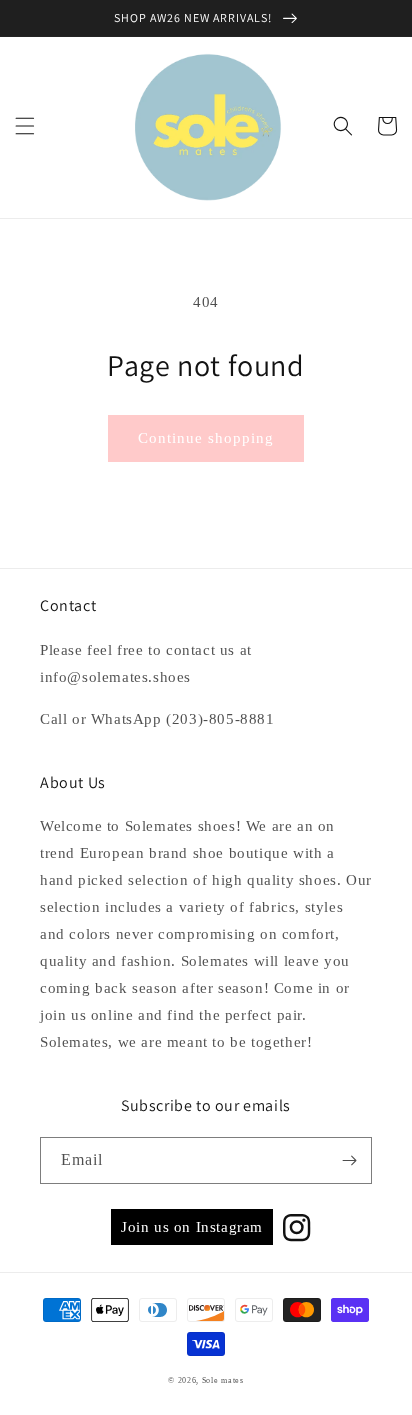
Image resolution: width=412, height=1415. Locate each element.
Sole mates (223, 1380)
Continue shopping (206, 438)
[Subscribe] (349, 1160)
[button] (25, 126)
